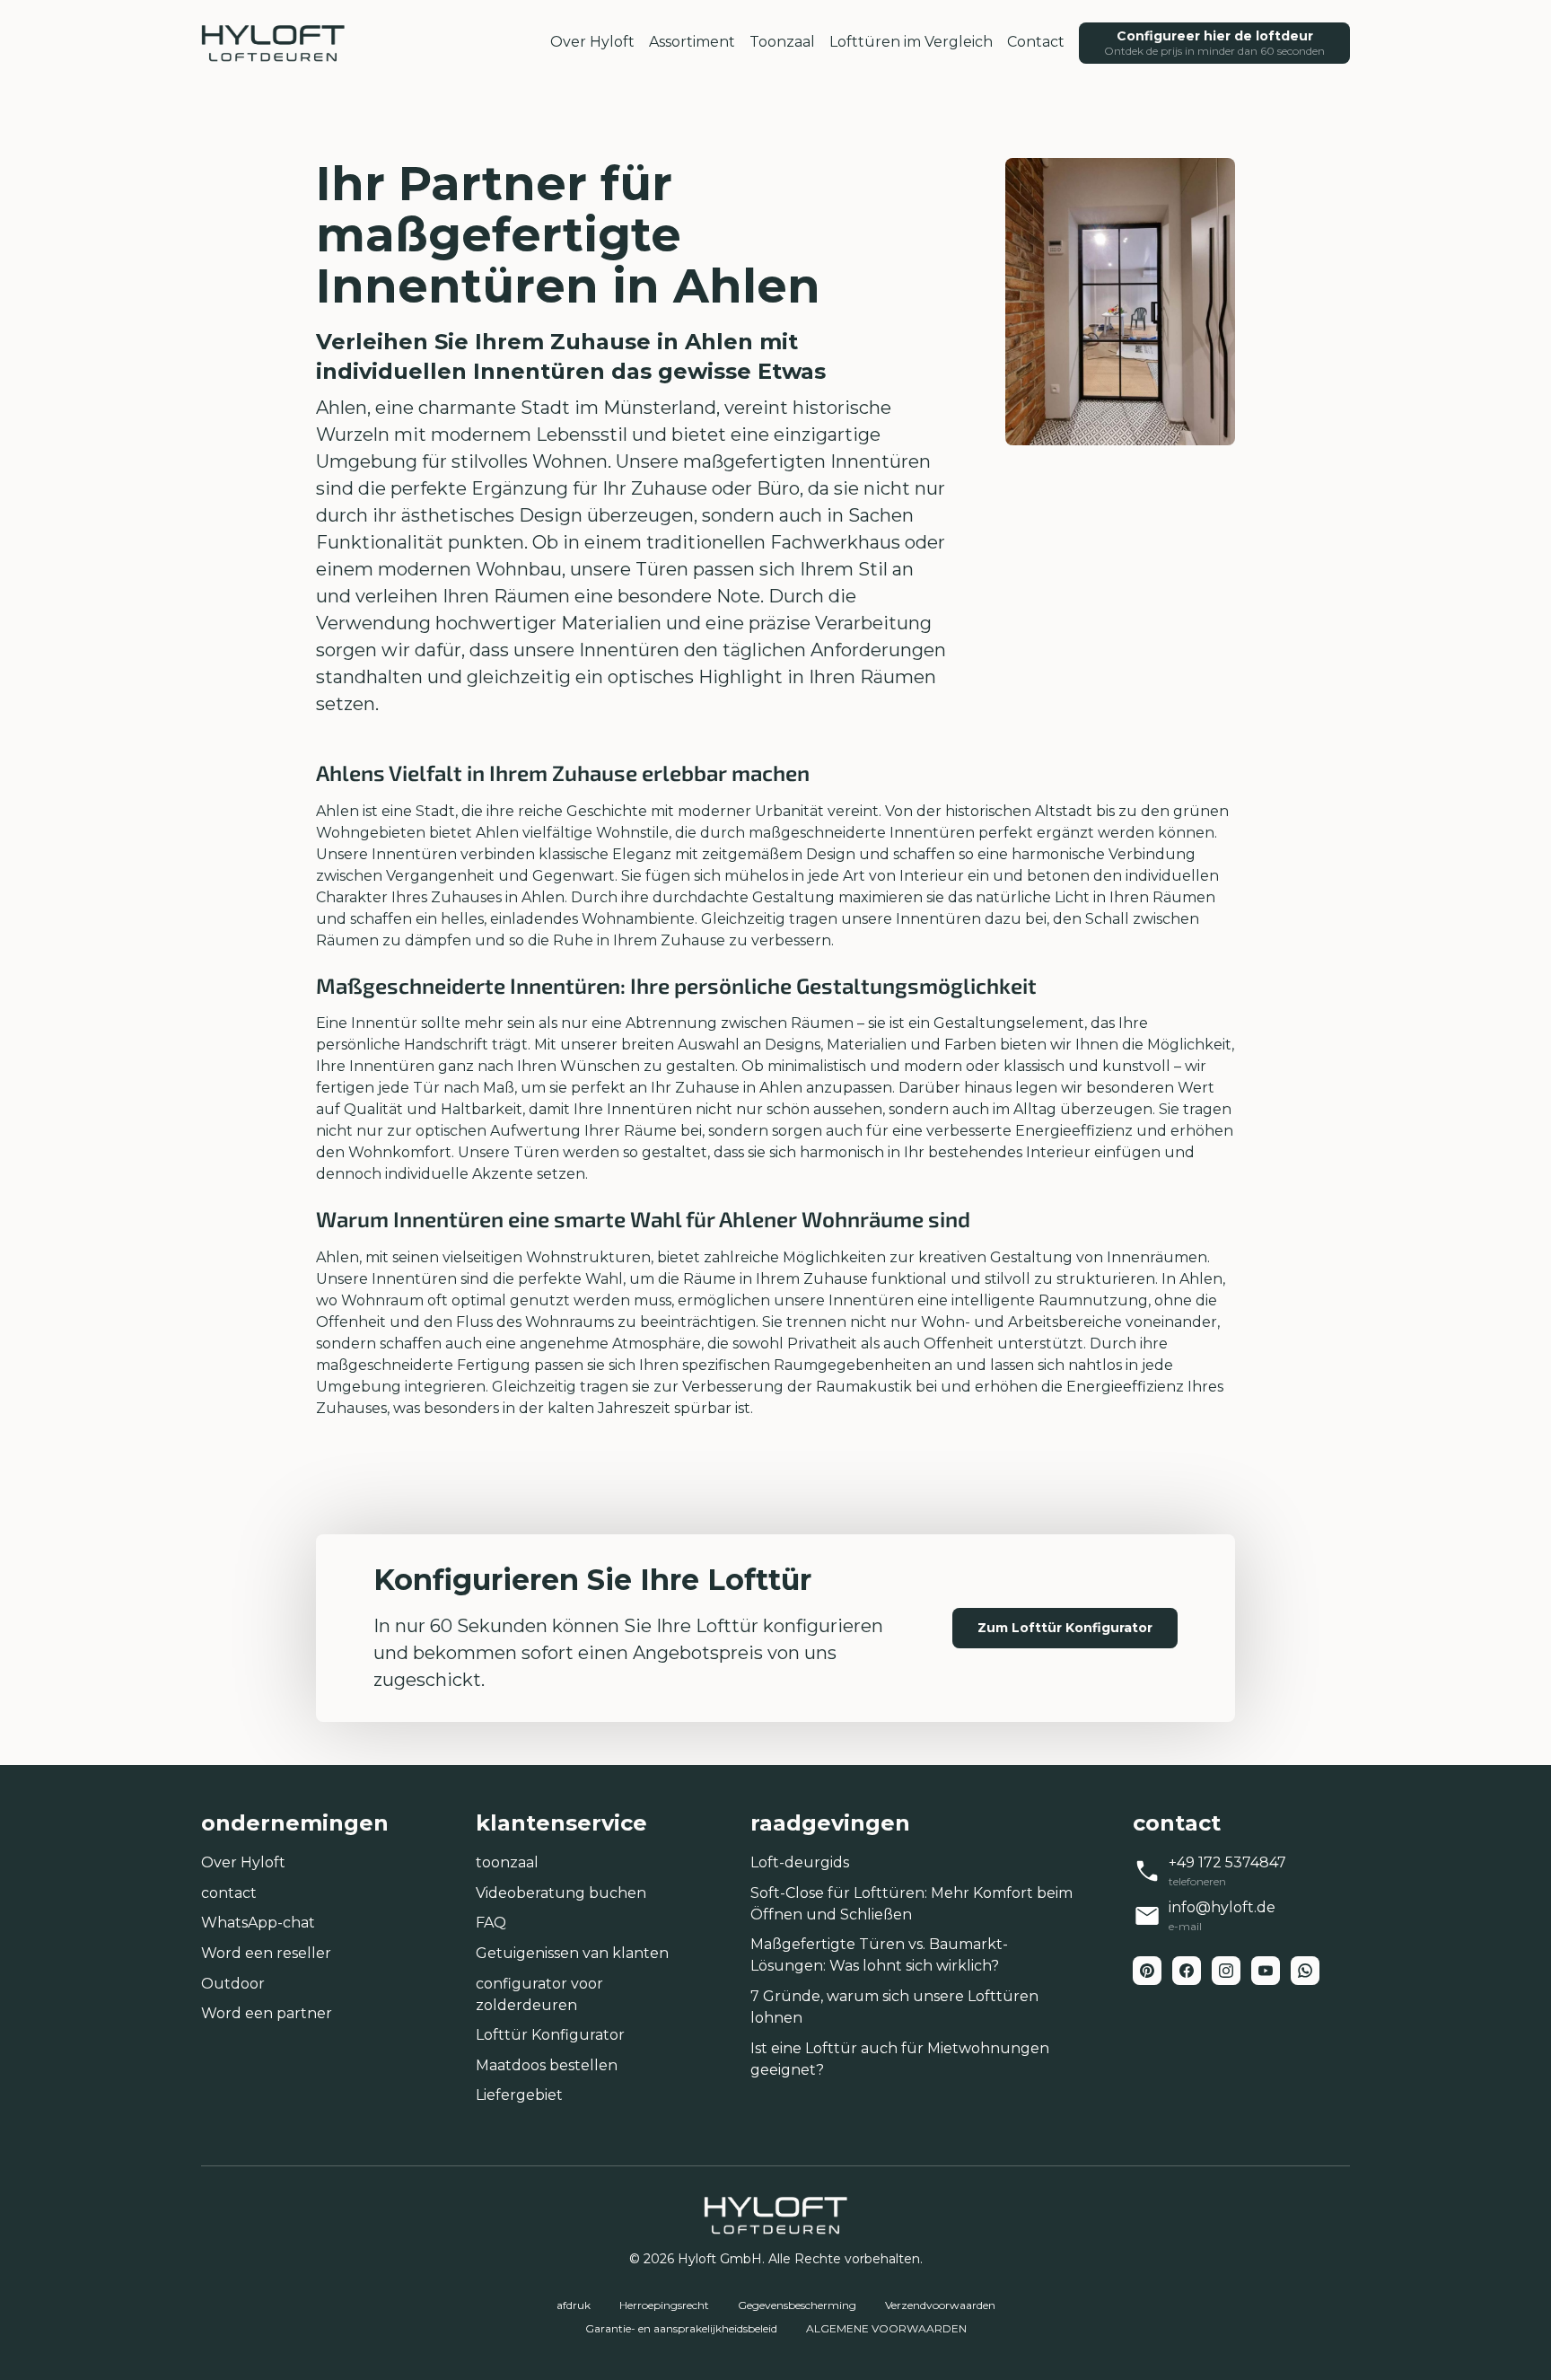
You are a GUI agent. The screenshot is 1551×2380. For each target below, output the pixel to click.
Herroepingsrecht (664, 2305)
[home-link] (273, 43)
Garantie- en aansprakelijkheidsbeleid (681, 2328)
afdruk (574, 2305)
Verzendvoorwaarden (940, 2305)
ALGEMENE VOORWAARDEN (886, 2328)
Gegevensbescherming (797, 2305)
